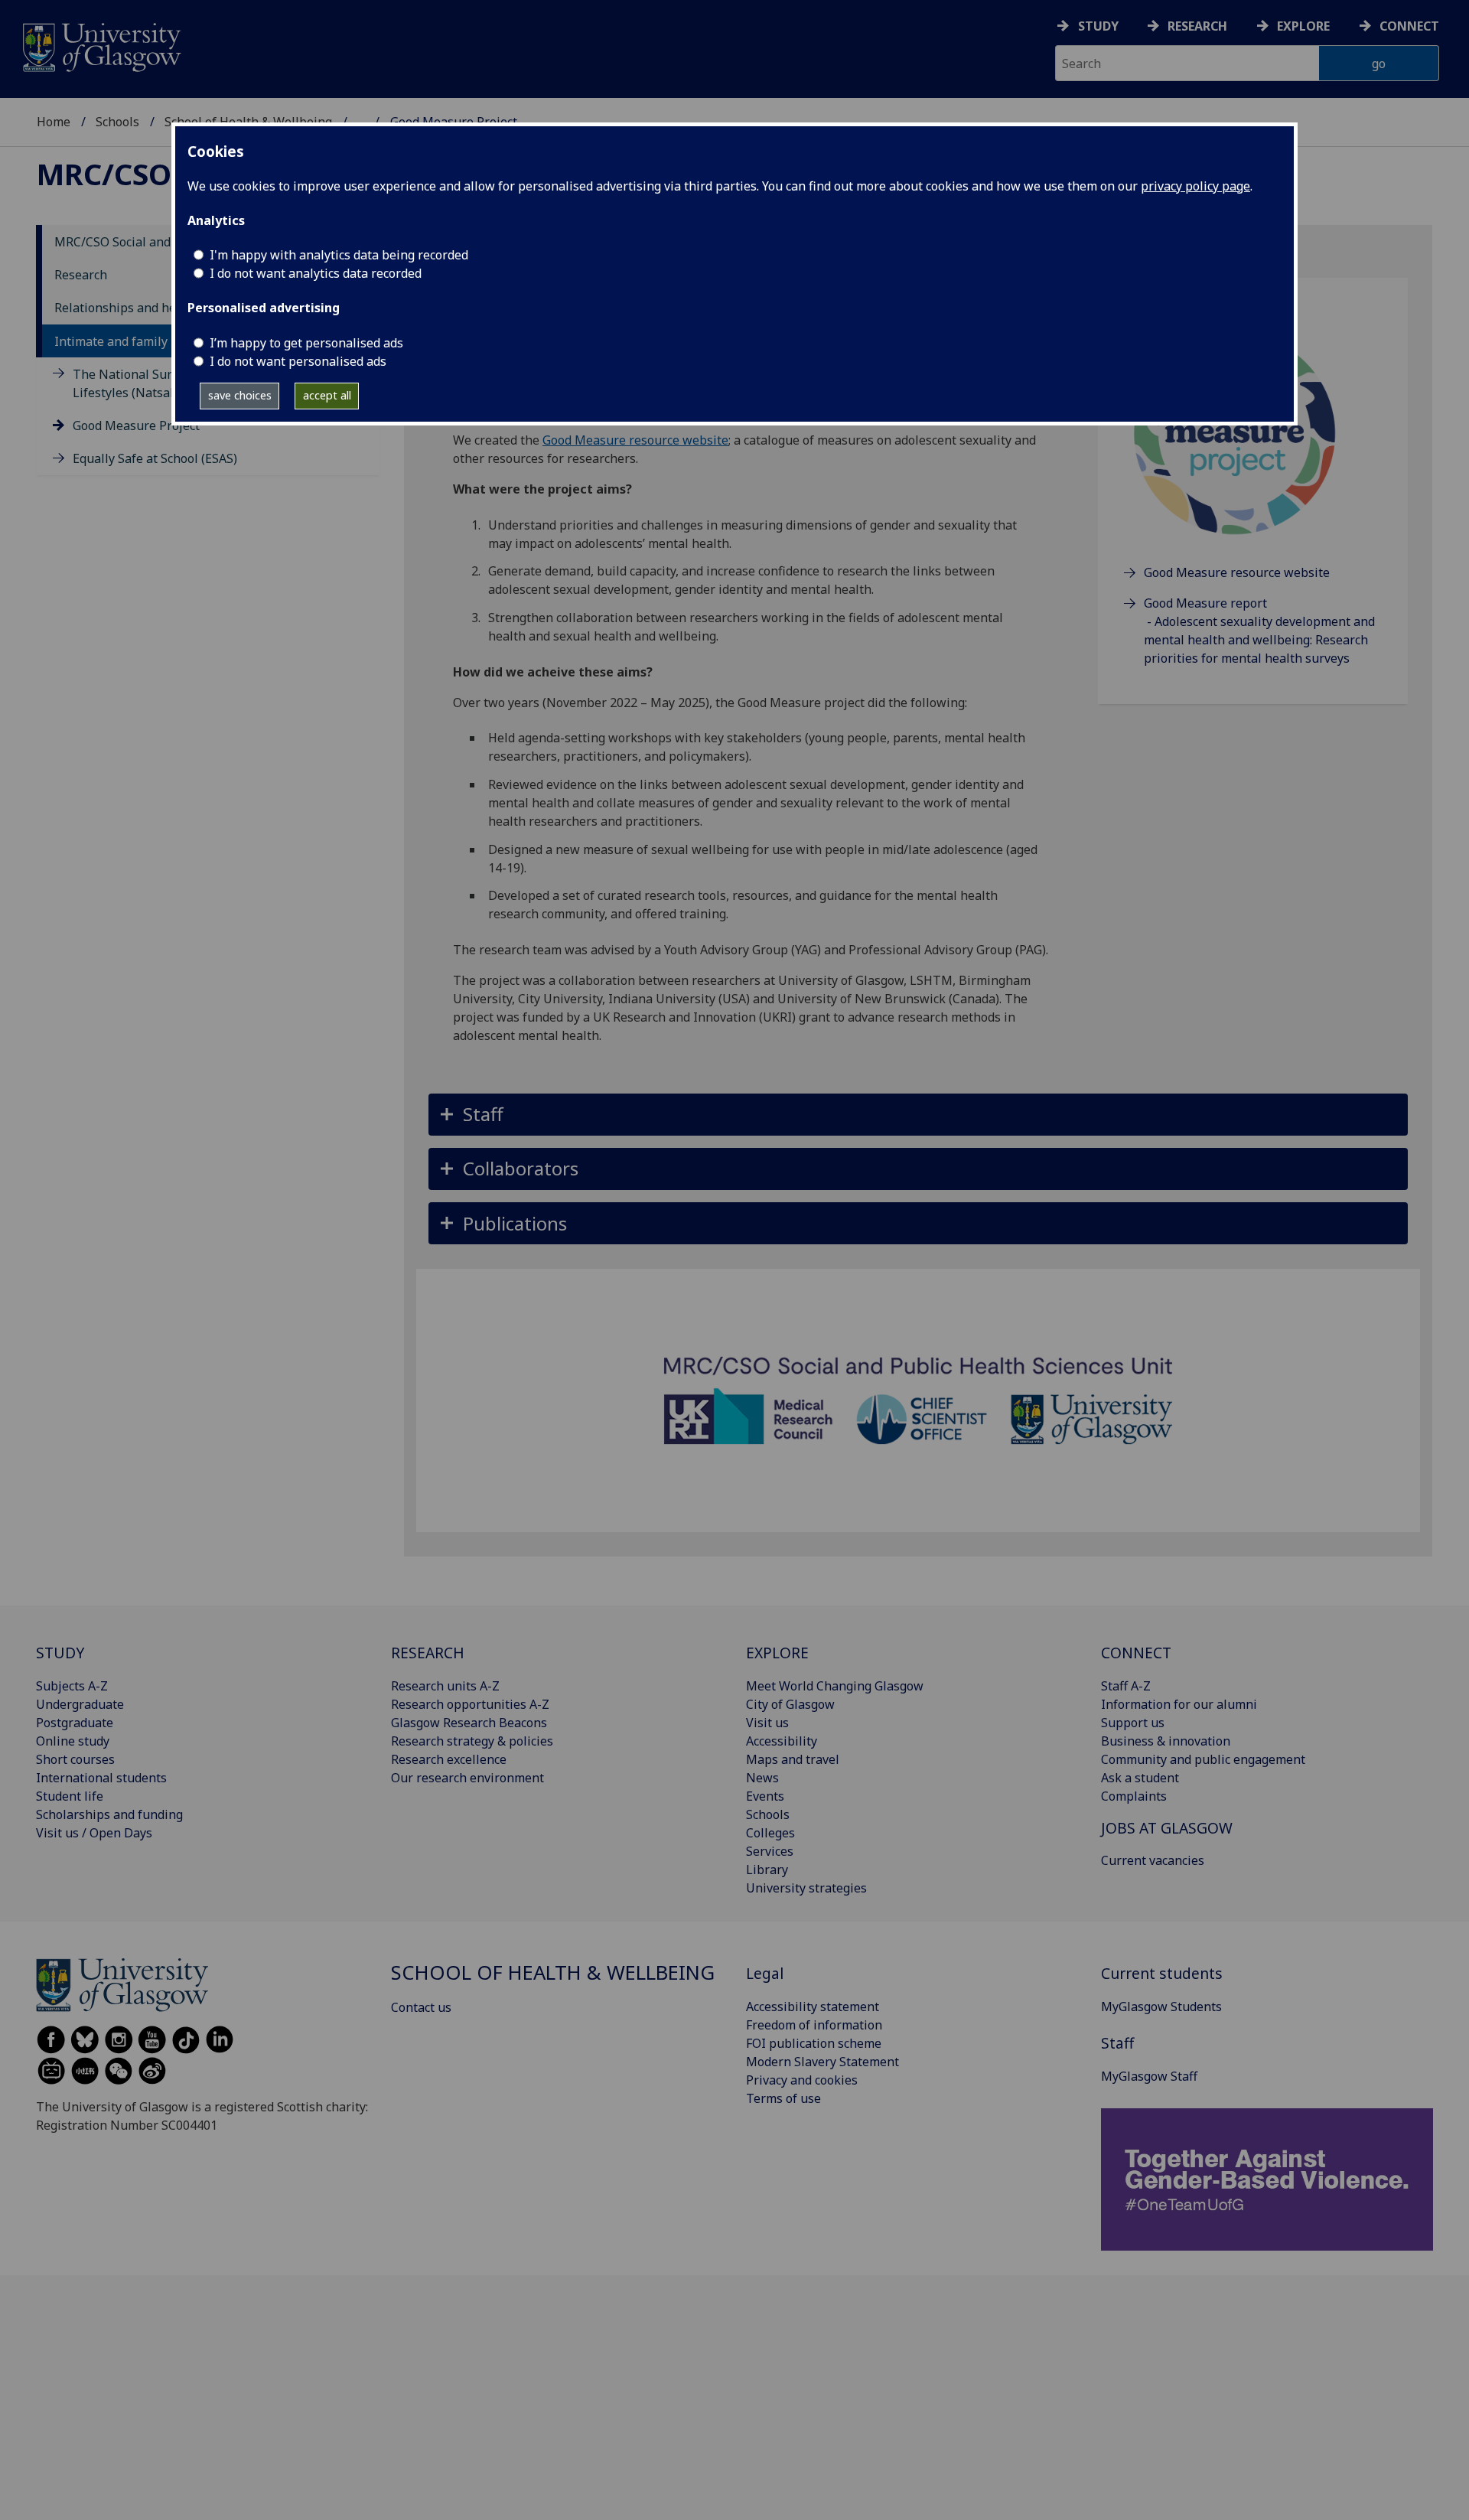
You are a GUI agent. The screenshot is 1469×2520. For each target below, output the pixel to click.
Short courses (75, 1759)
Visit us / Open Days (94, 1833)
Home (54, 122)
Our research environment (467, 1778)
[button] (918, 1115)
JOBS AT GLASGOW (1167, 1828)
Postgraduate (75, 1723)
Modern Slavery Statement (822, 2062)
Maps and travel (793, 1759)
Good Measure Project (136, 425)
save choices (240, 395)
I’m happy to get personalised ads (306, 343)
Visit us (767, 1723)
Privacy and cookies (802, 2080)
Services (770, 1851)
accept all (327, 395)
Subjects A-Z (72, 1686)
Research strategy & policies (472, 1741)
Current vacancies (1153, 1860)
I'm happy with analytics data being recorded (339, 255)
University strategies (806, 1888)
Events (765, 1796)
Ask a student (1140, 1778)
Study (1098, 26)
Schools (117, 122)
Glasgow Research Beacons (469, 1723)
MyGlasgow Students (1161, 2007)
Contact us (421, 2007)
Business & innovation (1166, 1741)
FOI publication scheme (814, 2043)
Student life (70, 1796)
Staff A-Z (1126, 1686)
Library (767, 1870)
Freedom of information (814, 2025)
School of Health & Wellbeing (553, 1972)
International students (101, 1778)
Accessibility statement (813, 2007)
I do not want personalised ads (298, 361)
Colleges (770, 1833)
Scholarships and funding (109, 1814)
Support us (1133, 1723)
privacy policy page (1195, 186)
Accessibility (782, 1741)
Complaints (1134, 1796)
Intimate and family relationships (151, 341)
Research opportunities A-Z (470, 1704)
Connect (1409, 26)
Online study (73, 1741)
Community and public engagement (1203, 1759)
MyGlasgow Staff (1149, 2076)
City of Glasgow (790, 1704)
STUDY (60, 1653)
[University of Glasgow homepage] (101, 46)
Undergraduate (80, 1704)
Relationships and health (127, 308)
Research (1197, 26)
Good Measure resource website (635, 440)
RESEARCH (428, 1653)
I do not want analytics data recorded (316, 273)
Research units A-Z (445, 1686)
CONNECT (1136, 1653)
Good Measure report (1205, 603)
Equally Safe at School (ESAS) (155, 458)
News (762, 1778)
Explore (1303, 26)
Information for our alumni (1179, 1704)
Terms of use (783, 2098)
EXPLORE (777, 1653)
